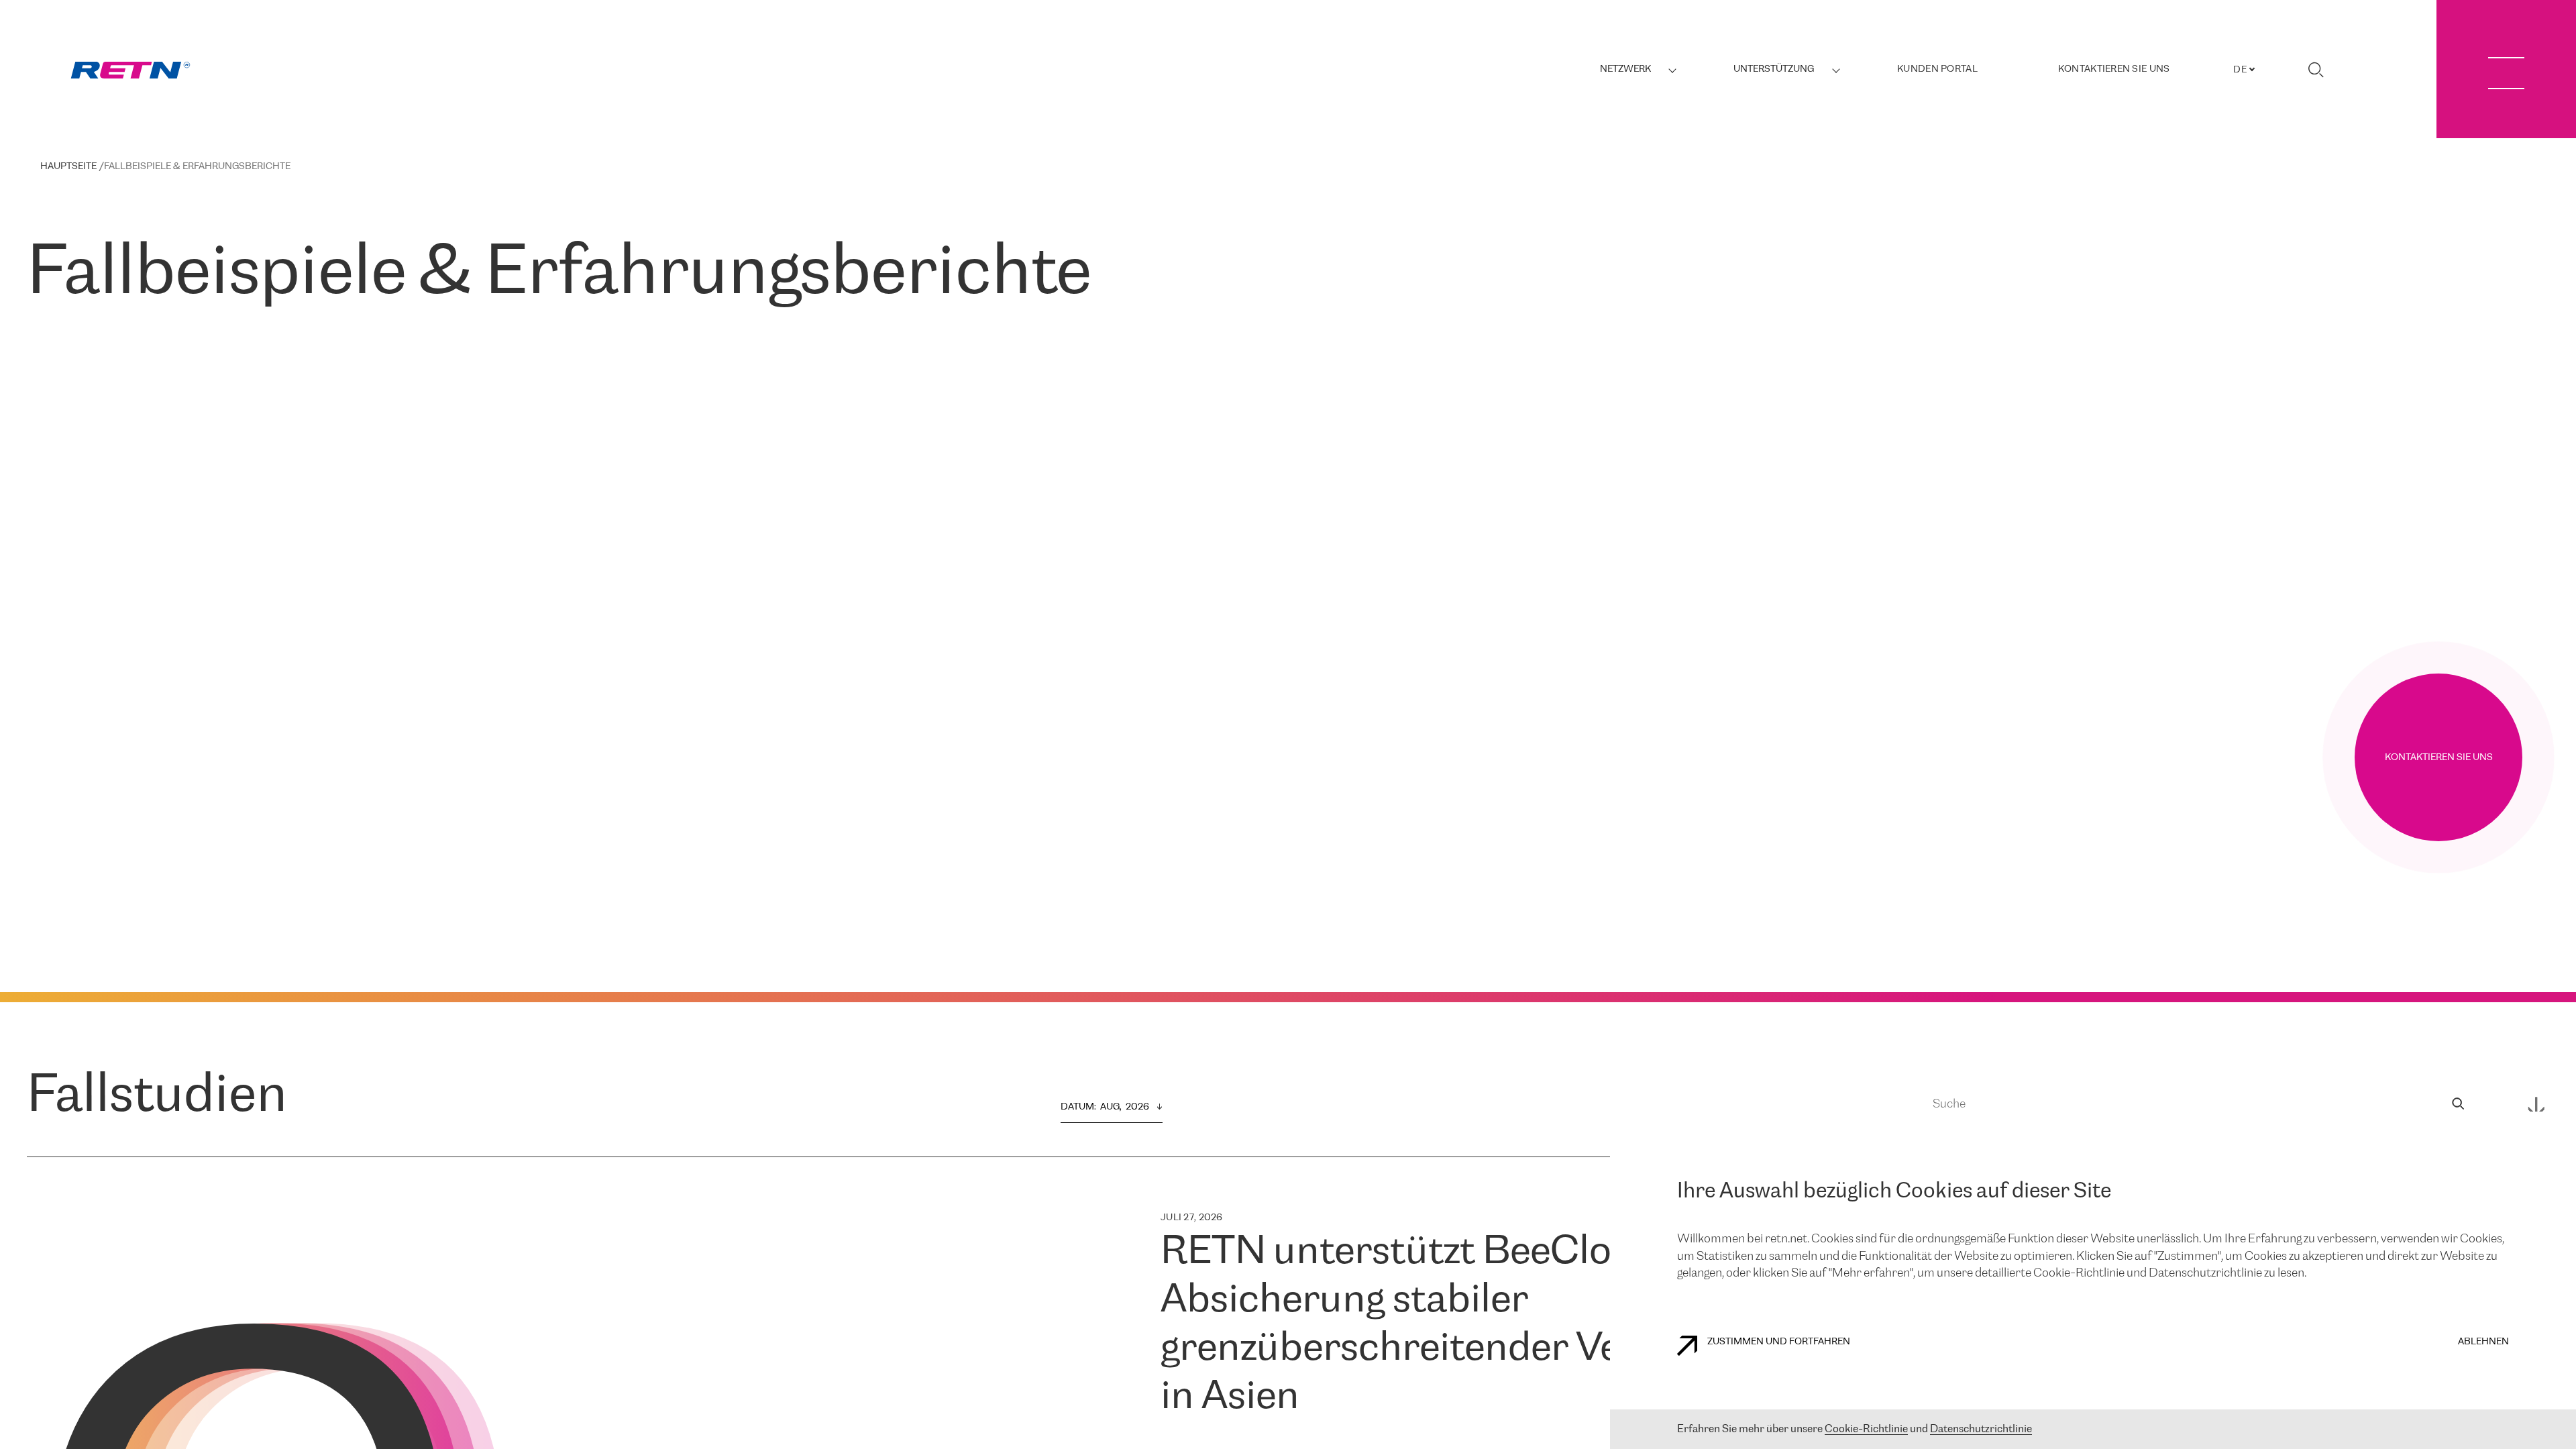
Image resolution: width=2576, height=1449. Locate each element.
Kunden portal (1937, 69)
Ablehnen (2483, 1342)
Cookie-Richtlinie (1866, 1429)
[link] (130, 70)
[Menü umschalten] (2506, 69)
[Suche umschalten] (2316, 70)
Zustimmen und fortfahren (1779, 1342)
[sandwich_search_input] (2458, 1105)
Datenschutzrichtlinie (1981, 1429)
